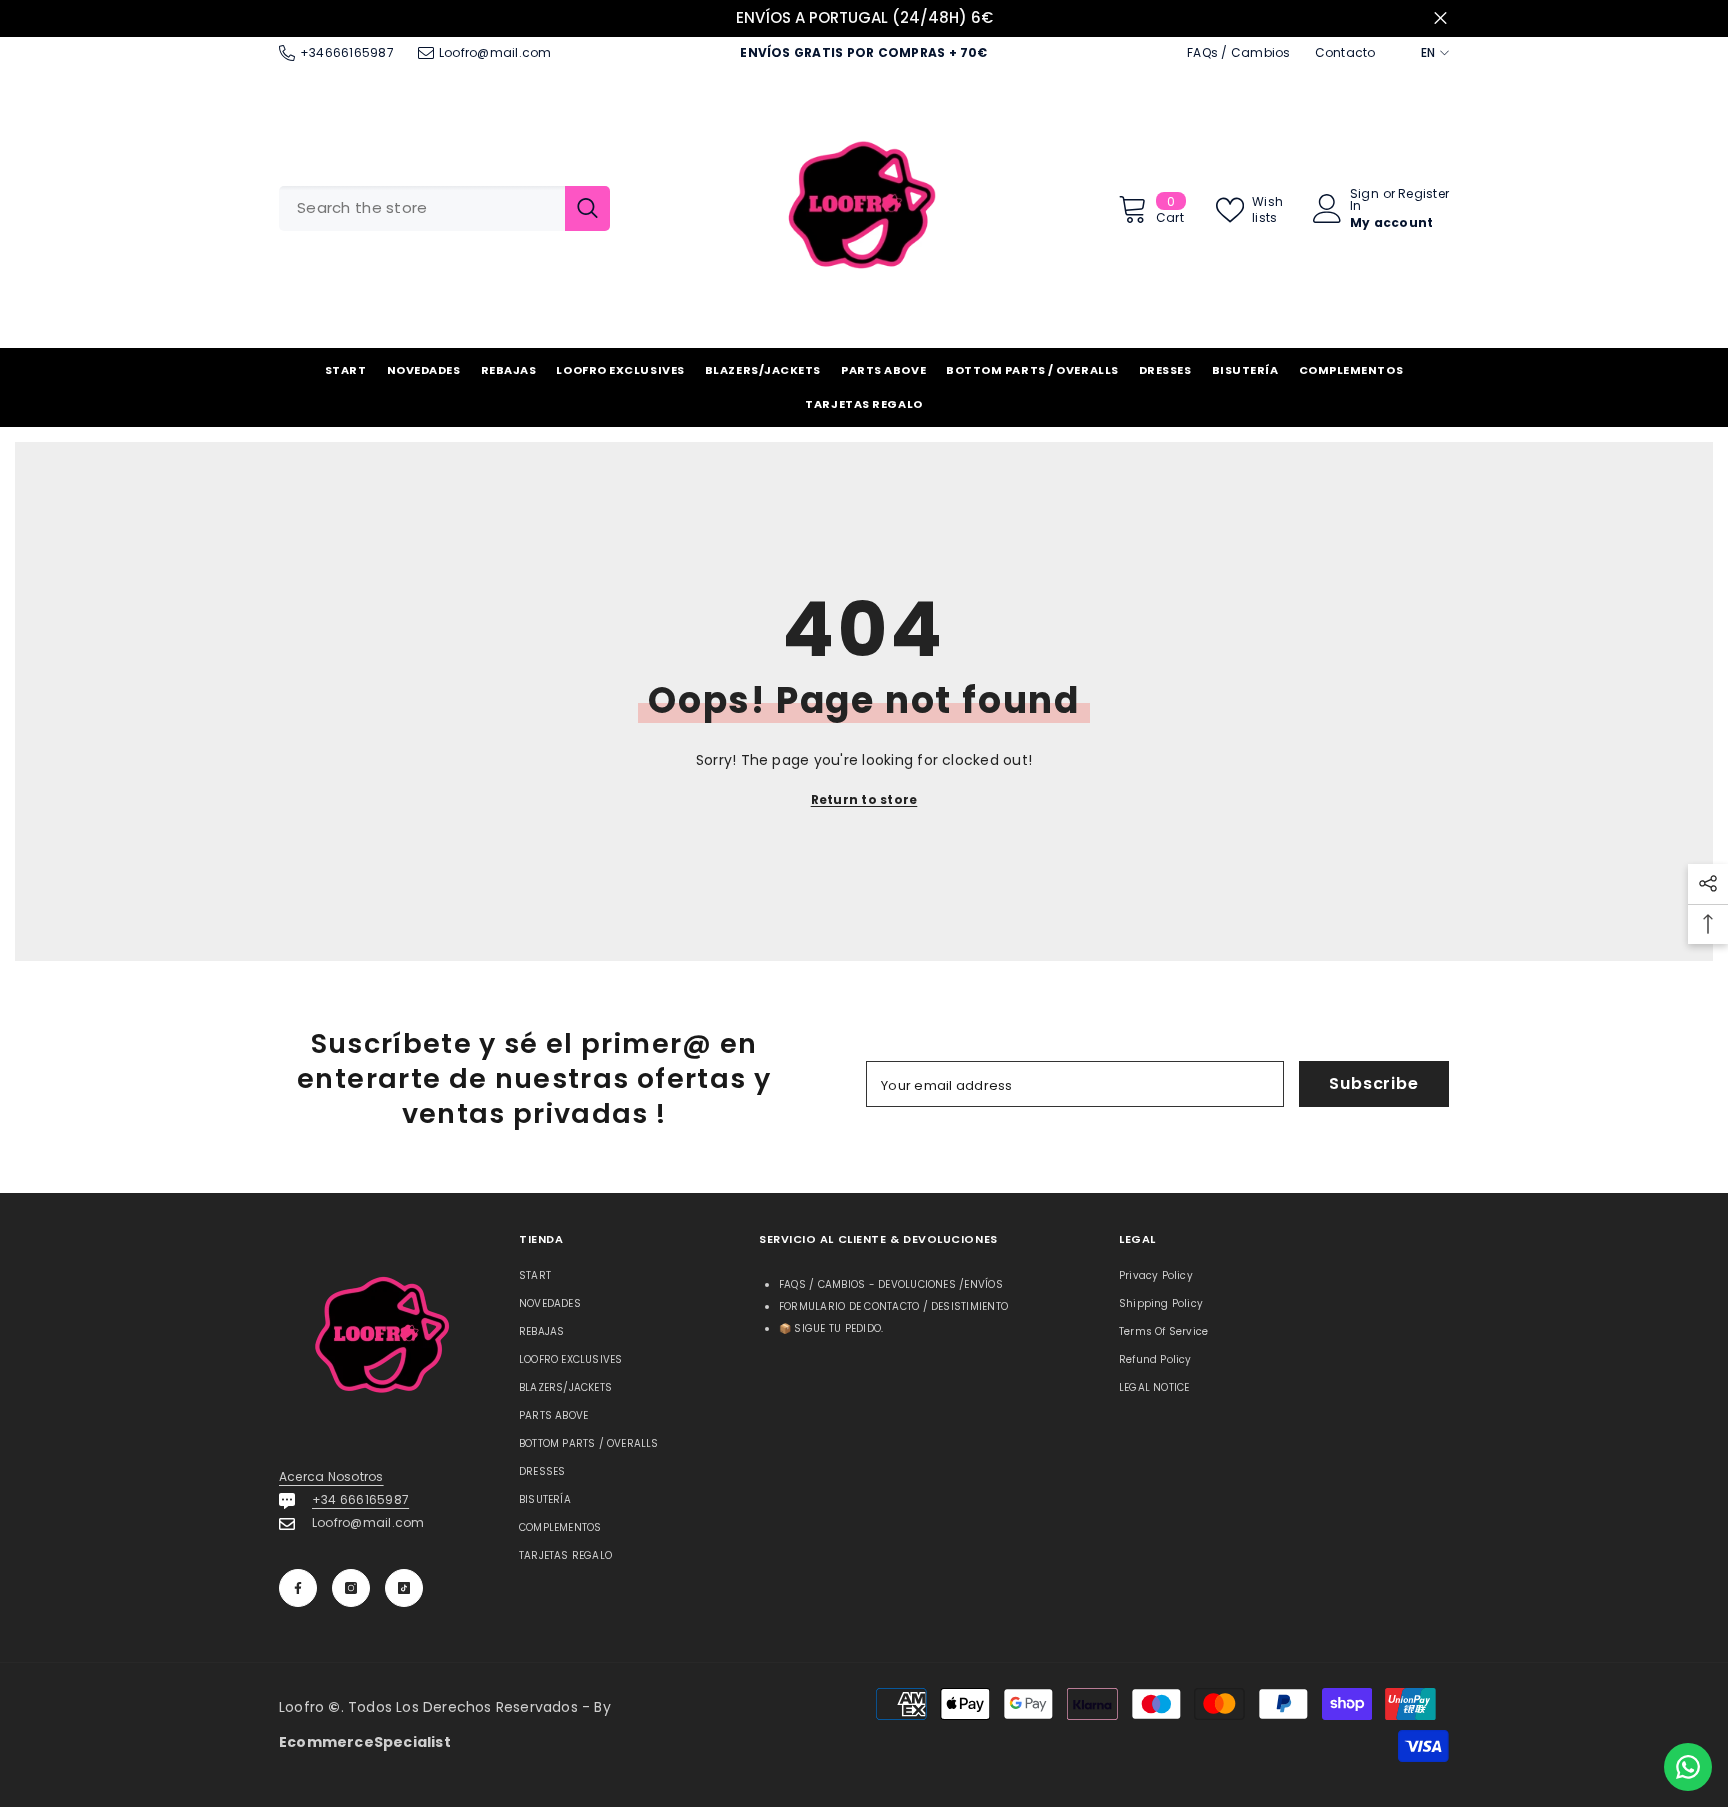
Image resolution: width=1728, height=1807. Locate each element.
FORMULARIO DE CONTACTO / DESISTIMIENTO (893, 1306)
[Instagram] (351, 1588)
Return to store (864, 799)
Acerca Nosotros (331, 1476)
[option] (864, 18)
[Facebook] (298, 1588)
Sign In (1364, 200)
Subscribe (1373, 1083)
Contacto (1345, 52)
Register (1423, 195)
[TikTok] (404, 1588)
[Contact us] (1688, 1767)
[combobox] (422, 208)
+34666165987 (347, 52)
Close (1440, 18)
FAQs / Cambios (1238, 52)
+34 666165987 (360, 1499)
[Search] (444, 208)
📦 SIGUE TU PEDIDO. (831, 1328)
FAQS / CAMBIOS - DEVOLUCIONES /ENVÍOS (891, 1284)
